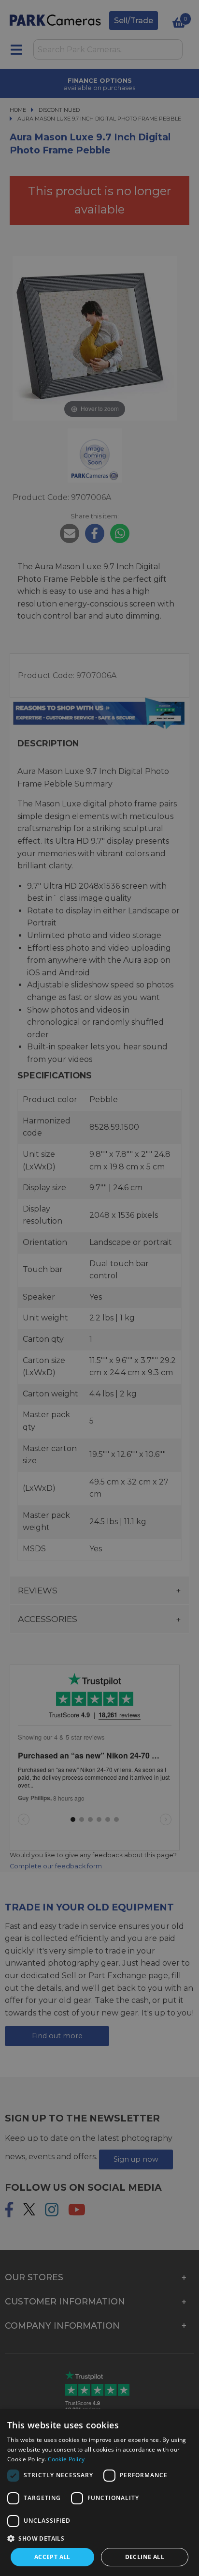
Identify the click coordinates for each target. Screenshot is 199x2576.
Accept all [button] (52, 2557)
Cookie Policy (66, 2459)
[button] (99, 2538)
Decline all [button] (145, 2557)
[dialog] (99, 2493)
